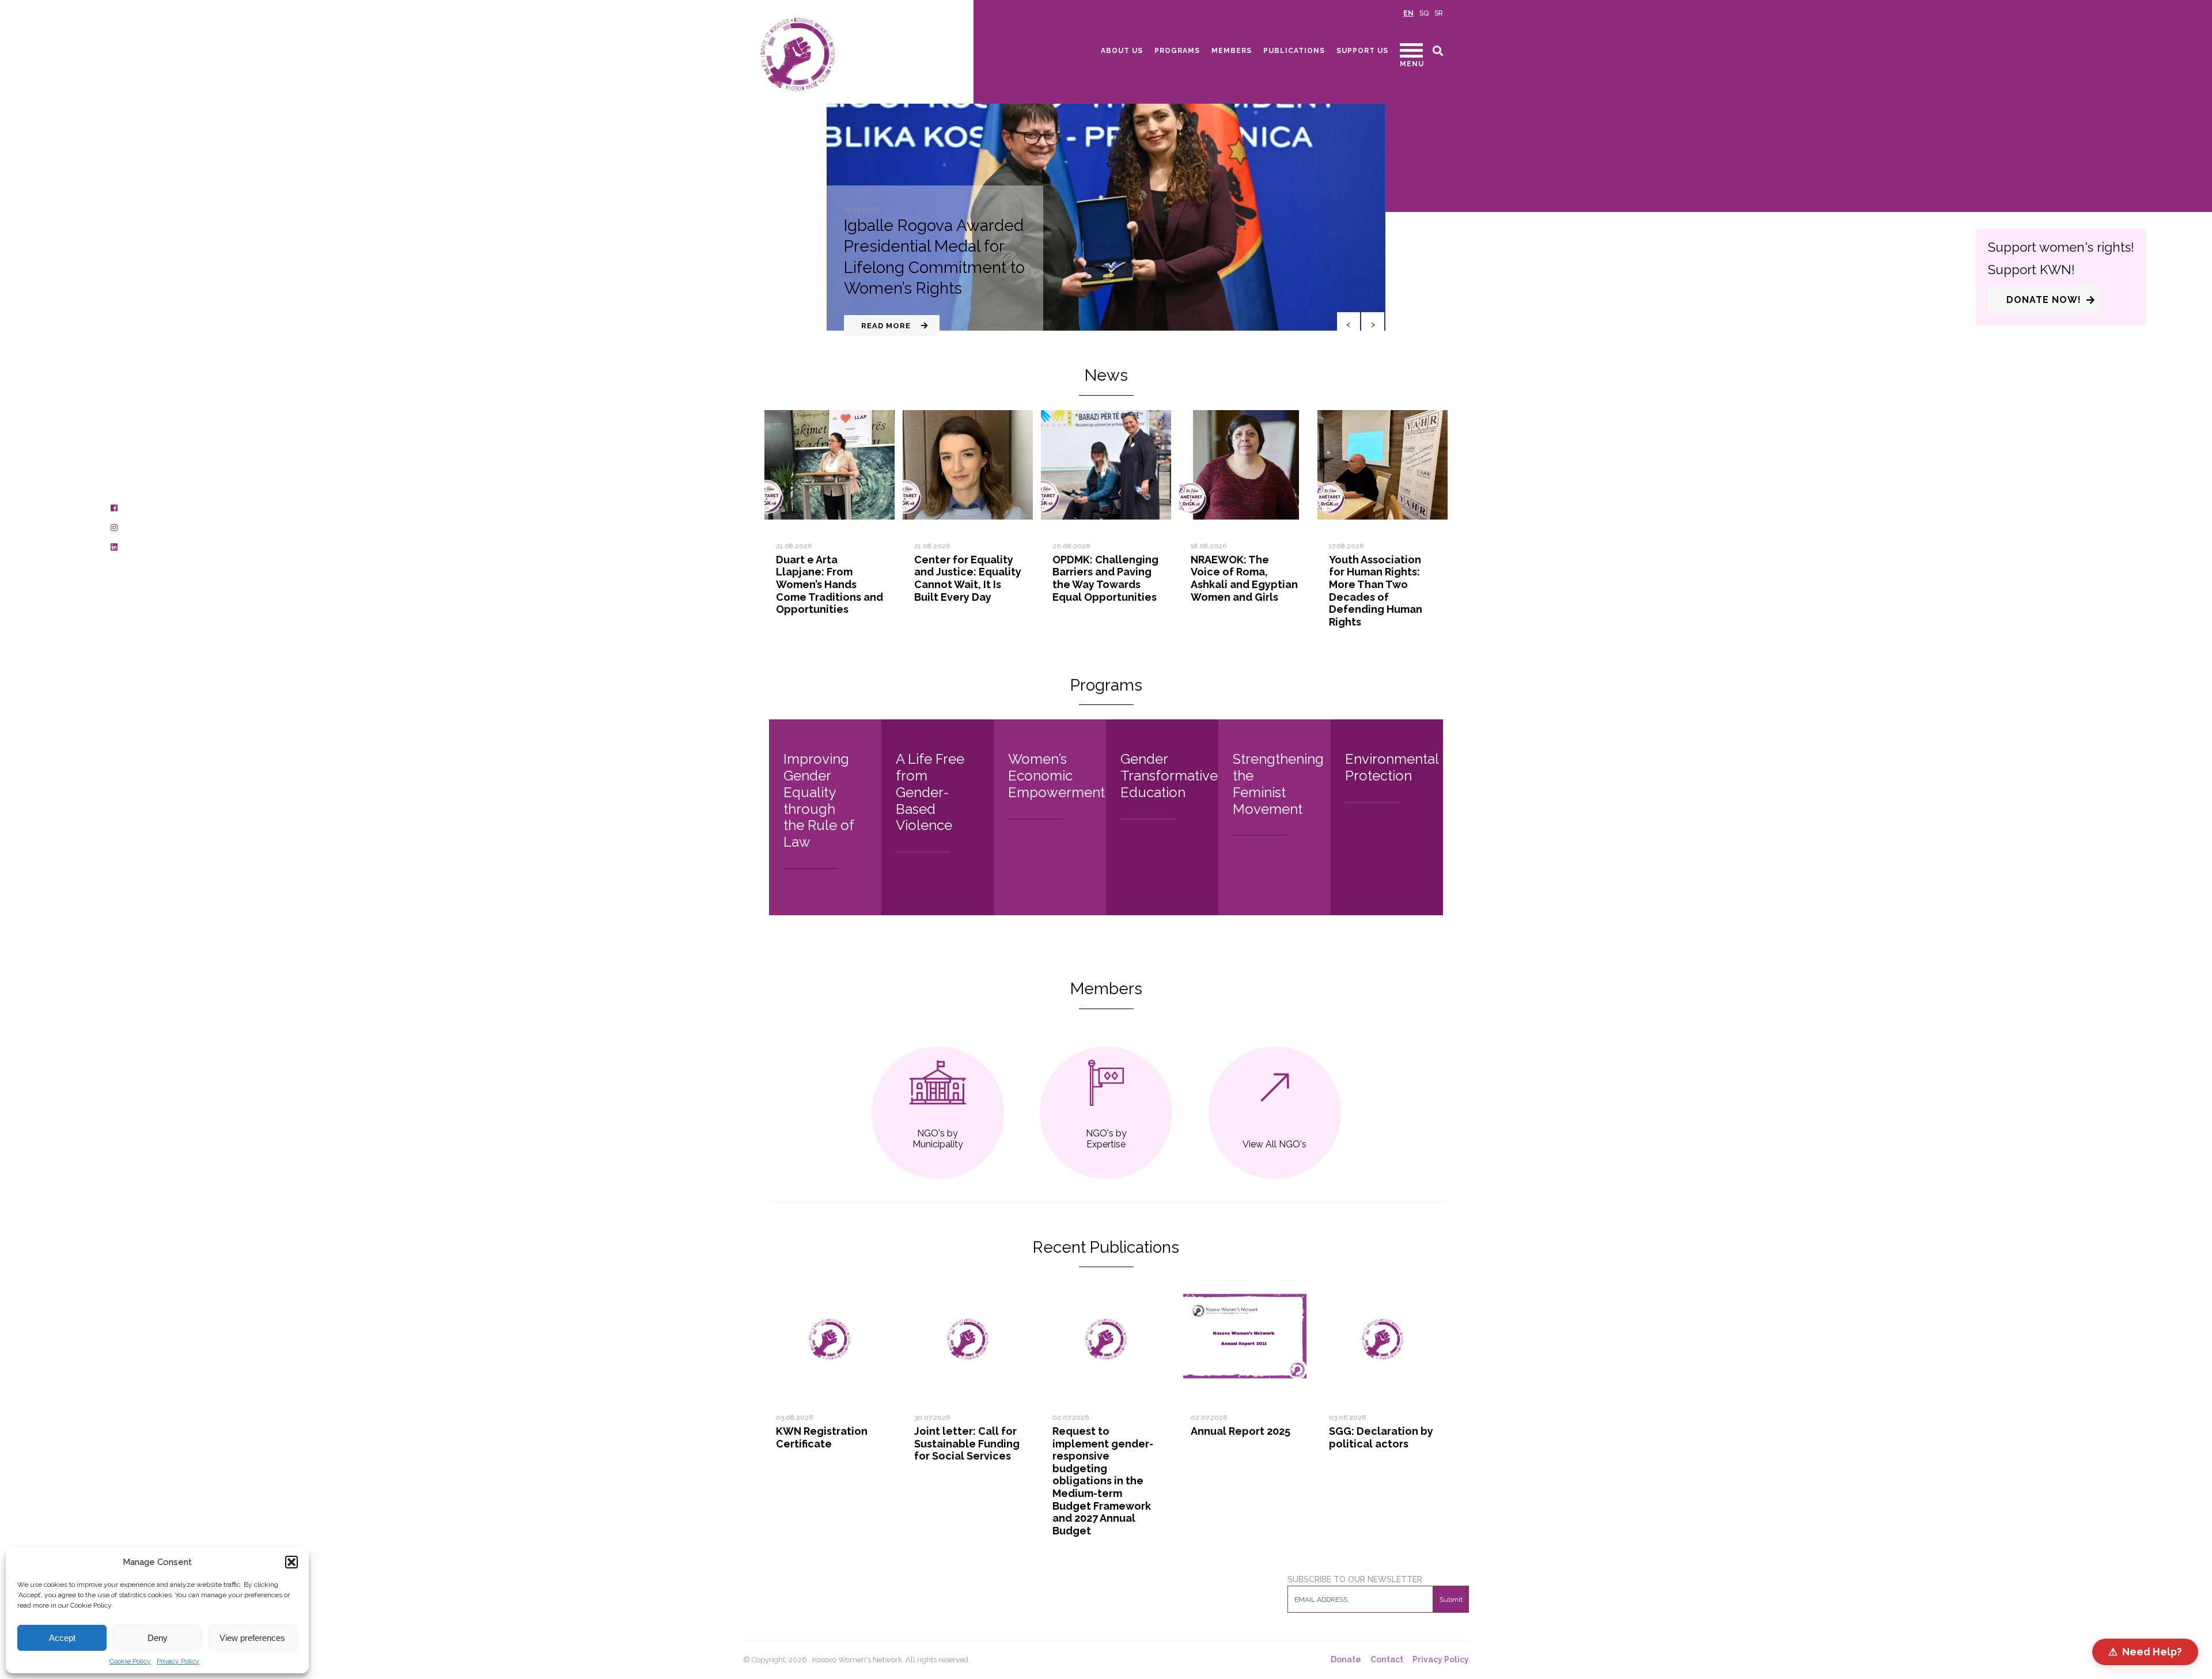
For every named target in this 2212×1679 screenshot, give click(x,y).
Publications (1294, 51)
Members (1232, 51)
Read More (886, 326)
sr (1439, 13)
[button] (291, 1562)
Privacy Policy (178, 1661)
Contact (1387, 1660)
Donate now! (2044, 299)
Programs (1177, 51)
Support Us (1362, 51)
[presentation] (1349, 324)
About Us (1122, 51)
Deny (158, 1638)
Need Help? (2145, 1652)
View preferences (252, 1638)
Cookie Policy (130, 1661)
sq (1424, 13)
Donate (1346, 1660)
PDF (863, 1292)
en (1408, 13)
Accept (62, 1638)
